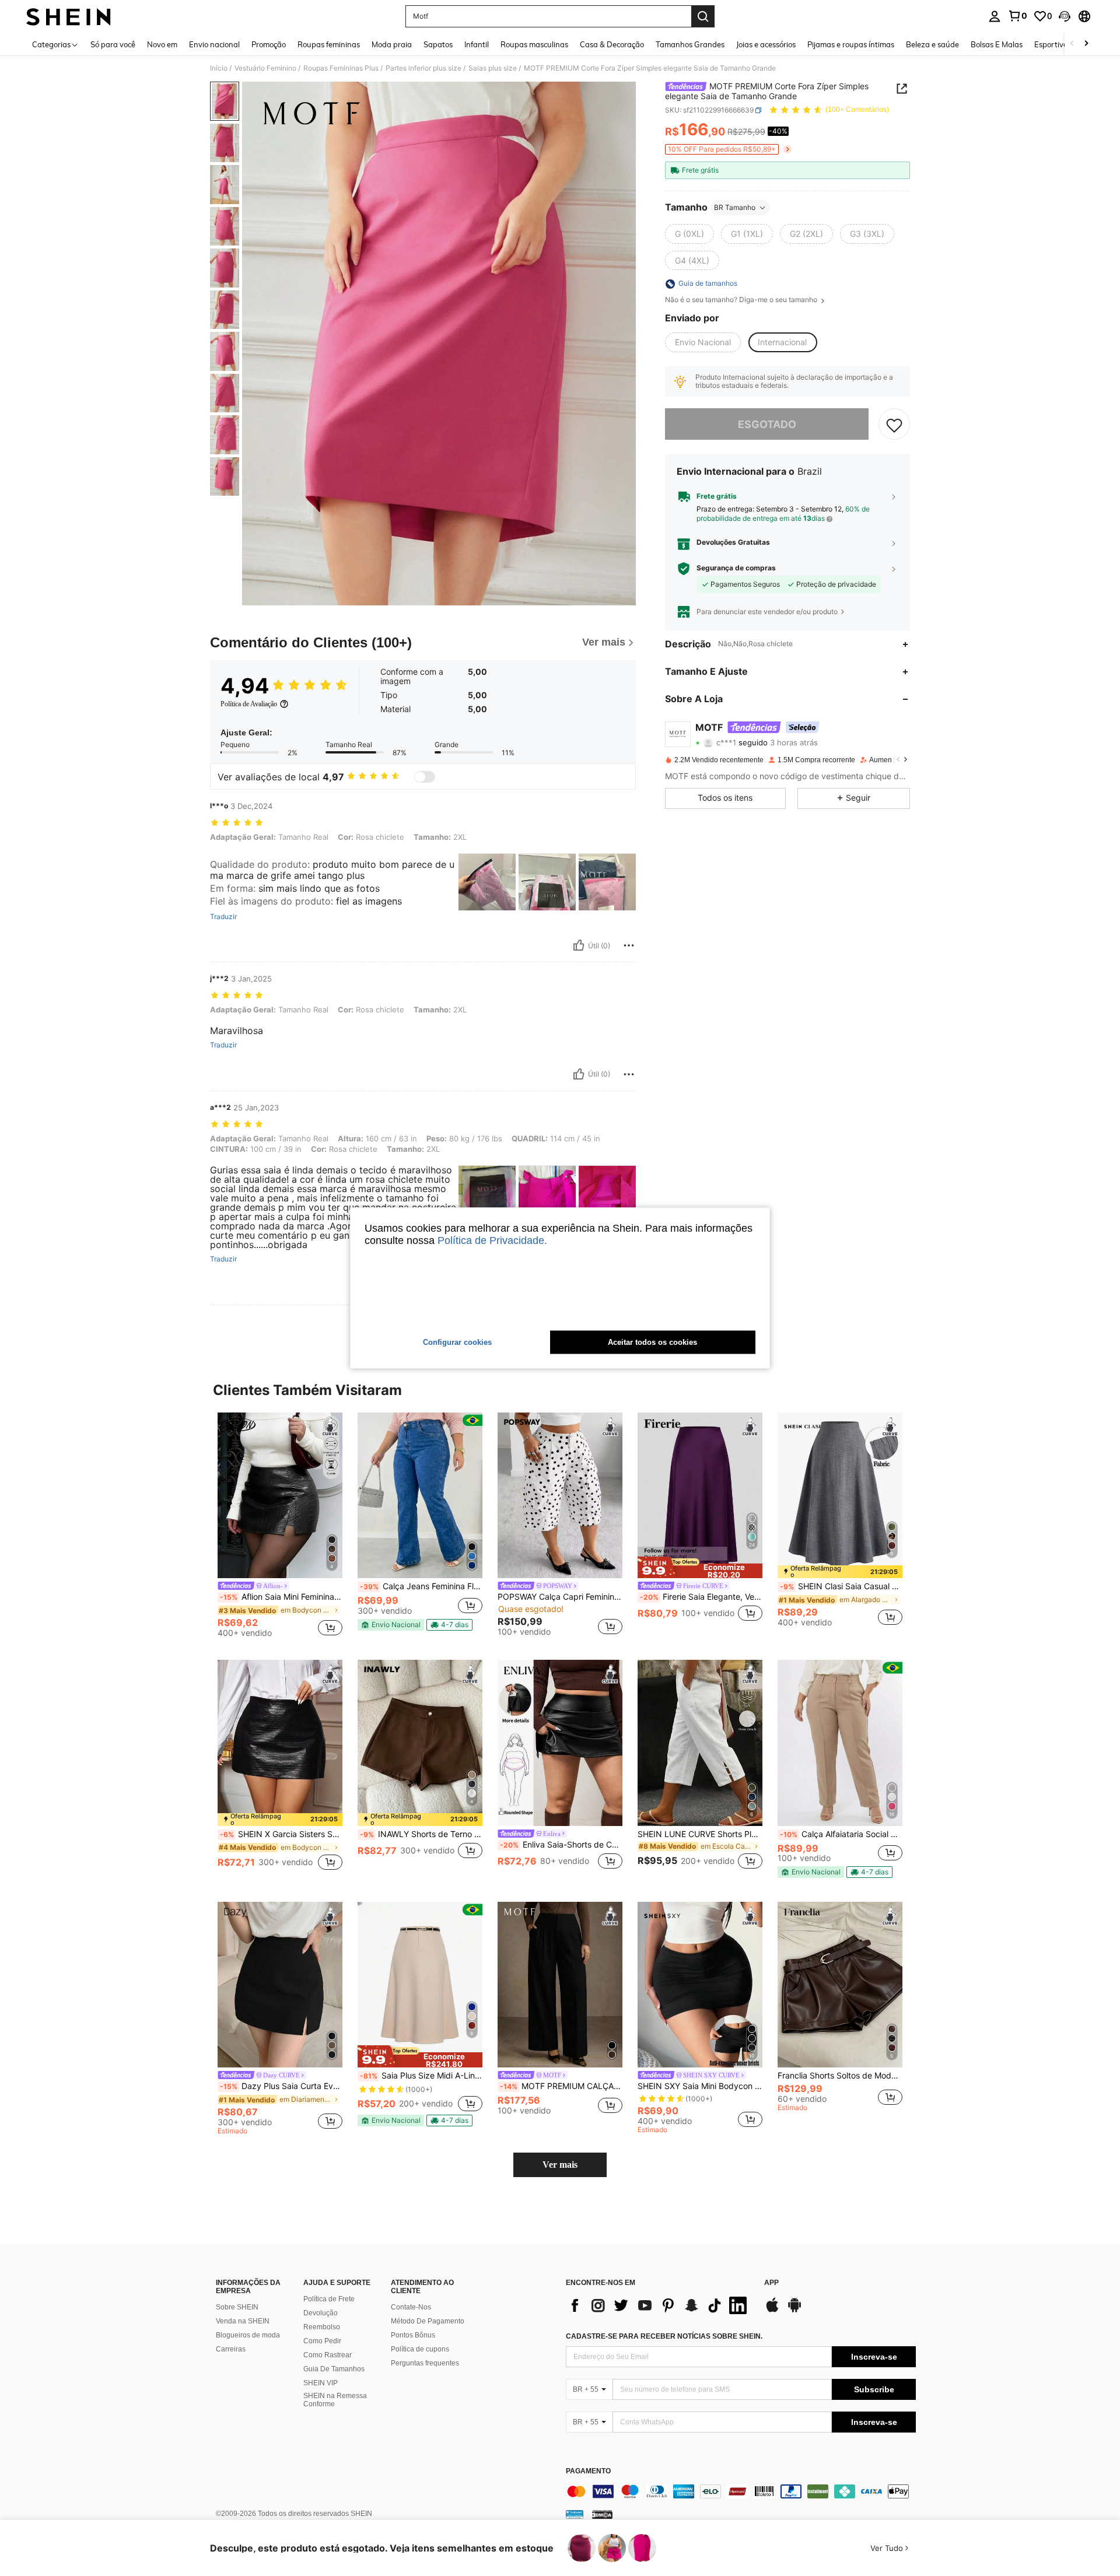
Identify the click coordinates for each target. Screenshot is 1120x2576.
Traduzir (223, 917)
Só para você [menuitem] (113, 44)
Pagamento (588, 2471)
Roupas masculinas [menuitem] (534, 44)
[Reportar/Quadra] (629, 945)
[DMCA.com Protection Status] (602, 2514)
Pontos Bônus (413, 2335)
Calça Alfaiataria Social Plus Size (841, 1834)
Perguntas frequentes (425, 2363)
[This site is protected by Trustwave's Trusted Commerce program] (575, 2514)
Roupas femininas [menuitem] (329, 44)
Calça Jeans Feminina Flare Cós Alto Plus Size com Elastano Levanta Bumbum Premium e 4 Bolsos (421, 1586)
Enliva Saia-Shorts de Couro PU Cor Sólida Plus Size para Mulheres (561, 1845)
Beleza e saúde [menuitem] (932, 44)
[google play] (794, 2311)
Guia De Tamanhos (334, 2369)
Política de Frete (329, 2299)
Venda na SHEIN (243, 2321)
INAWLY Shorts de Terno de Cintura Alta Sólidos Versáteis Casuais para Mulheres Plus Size (421, 1834)
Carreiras (231, 2349)
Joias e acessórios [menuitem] (766, 44)
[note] (391, 1625)
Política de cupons (420, 2349)
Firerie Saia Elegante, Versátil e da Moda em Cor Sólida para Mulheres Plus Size (701, 1597)
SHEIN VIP (321, 2383)
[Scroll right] (1086, 44)
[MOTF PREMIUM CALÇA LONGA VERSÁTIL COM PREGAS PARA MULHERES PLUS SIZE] (560, 1985)
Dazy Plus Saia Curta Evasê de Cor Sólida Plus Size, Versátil (281, 2086)
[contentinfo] (741, 2491)
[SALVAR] (894, 425)
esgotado (767, 424)
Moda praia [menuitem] (392, 44)
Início (219, 68)
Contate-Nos (411, 2307)
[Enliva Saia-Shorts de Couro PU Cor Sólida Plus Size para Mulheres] (560, 1743)
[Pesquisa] (703, 16)
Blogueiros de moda (248, 2335)
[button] (1065, 16)
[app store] (772, 2311)
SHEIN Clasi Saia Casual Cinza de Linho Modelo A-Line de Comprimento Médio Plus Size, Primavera (841, 1586)
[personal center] (995, 16)
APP (771, 2283)
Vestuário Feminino (265, 68)
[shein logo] (69, 16)
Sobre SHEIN (237, 2307)
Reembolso (322, 2327)
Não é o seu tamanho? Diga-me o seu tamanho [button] (742, 300)
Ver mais (560, 2165)
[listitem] (280, 1527)
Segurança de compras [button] (736, 569)
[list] (659, 2305)
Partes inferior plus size (423, 68)
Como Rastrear (328, 2355)
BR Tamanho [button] (735, 207)
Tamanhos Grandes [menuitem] (690, 44)
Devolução (321, 2313)
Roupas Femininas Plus (341, 68)
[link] (1017, 16)
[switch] (425, 777)
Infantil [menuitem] (477, 44)
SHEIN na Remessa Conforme (335, 2400)
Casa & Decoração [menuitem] (612, 44)
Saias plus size (493, 68)
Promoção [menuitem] (269, 44)
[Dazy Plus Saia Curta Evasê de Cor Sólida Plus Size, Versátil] (280, 1985)
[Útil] (579, 945)
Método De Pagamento (428, 2321)
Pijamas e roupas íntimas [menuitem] (851, 44)
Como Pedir (322, 2341)
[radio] (689, 234)
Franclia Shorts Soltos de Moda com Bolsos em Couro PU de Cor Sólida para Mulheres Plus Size (840, 2076)
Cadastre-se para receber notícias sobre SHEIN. (664, 2336)
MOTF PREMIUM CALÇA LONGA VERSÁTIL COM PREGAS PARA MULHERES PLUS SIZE (561, 2086)
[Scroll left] (1072, 44)
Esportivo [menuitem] (1051, 44)
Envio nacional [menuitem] (214, 44)
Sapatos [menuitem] (438, 44)
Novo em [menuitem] (162, 44)
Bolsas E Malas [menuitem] (997, 44)
